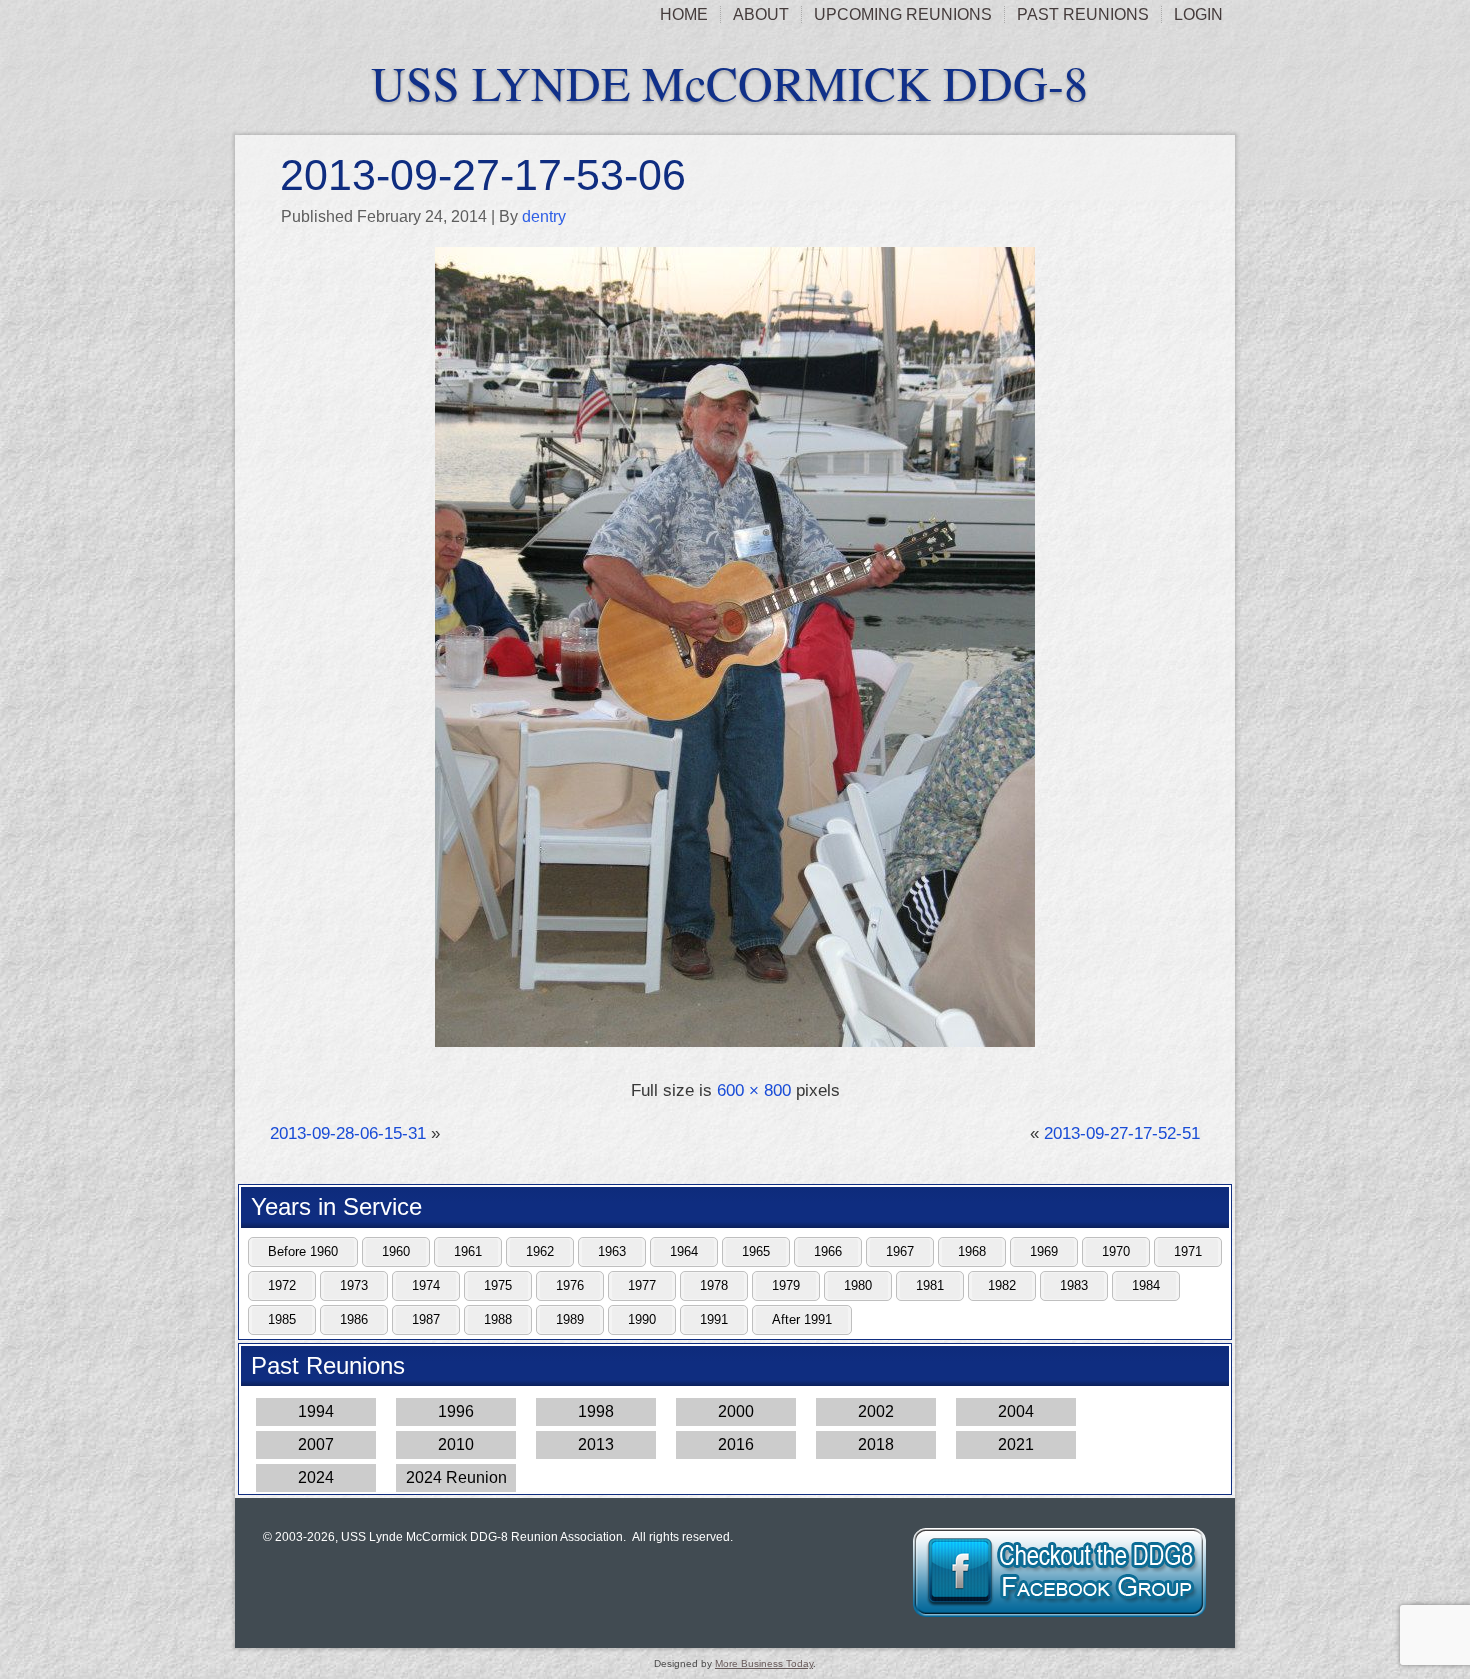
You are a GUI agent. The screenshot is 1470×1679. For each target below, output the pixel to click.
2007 (316, 1444)
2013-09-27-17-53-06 (483, 175)
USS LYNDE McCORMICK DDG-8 (729, 82)
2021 (1016, 1444)
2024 (316, 1477)
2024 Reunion (456, 1477)
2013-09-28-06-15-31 (348, 1133)
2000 (736, 1411)
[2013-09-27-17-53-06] (735, 1048)
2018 (876, 1444)
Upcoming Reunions (903, 14)
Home (684, 14)
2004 (1016, 1411)
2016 (736, 1444)
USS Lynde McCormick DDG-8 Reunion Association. (483, 1537)
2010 (456, 1444)
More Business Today (764, 1663)
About (761, 14)
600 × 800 (754, 1090)
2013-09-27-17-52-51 (1122, 1133)
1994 (316, 1411)
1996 (456, 1411)
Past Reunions (1083, 14)
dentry (544, 216)
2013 (596, 1444)
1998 (596, 1411)
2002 (876, 1411)
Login (1198, 14)
